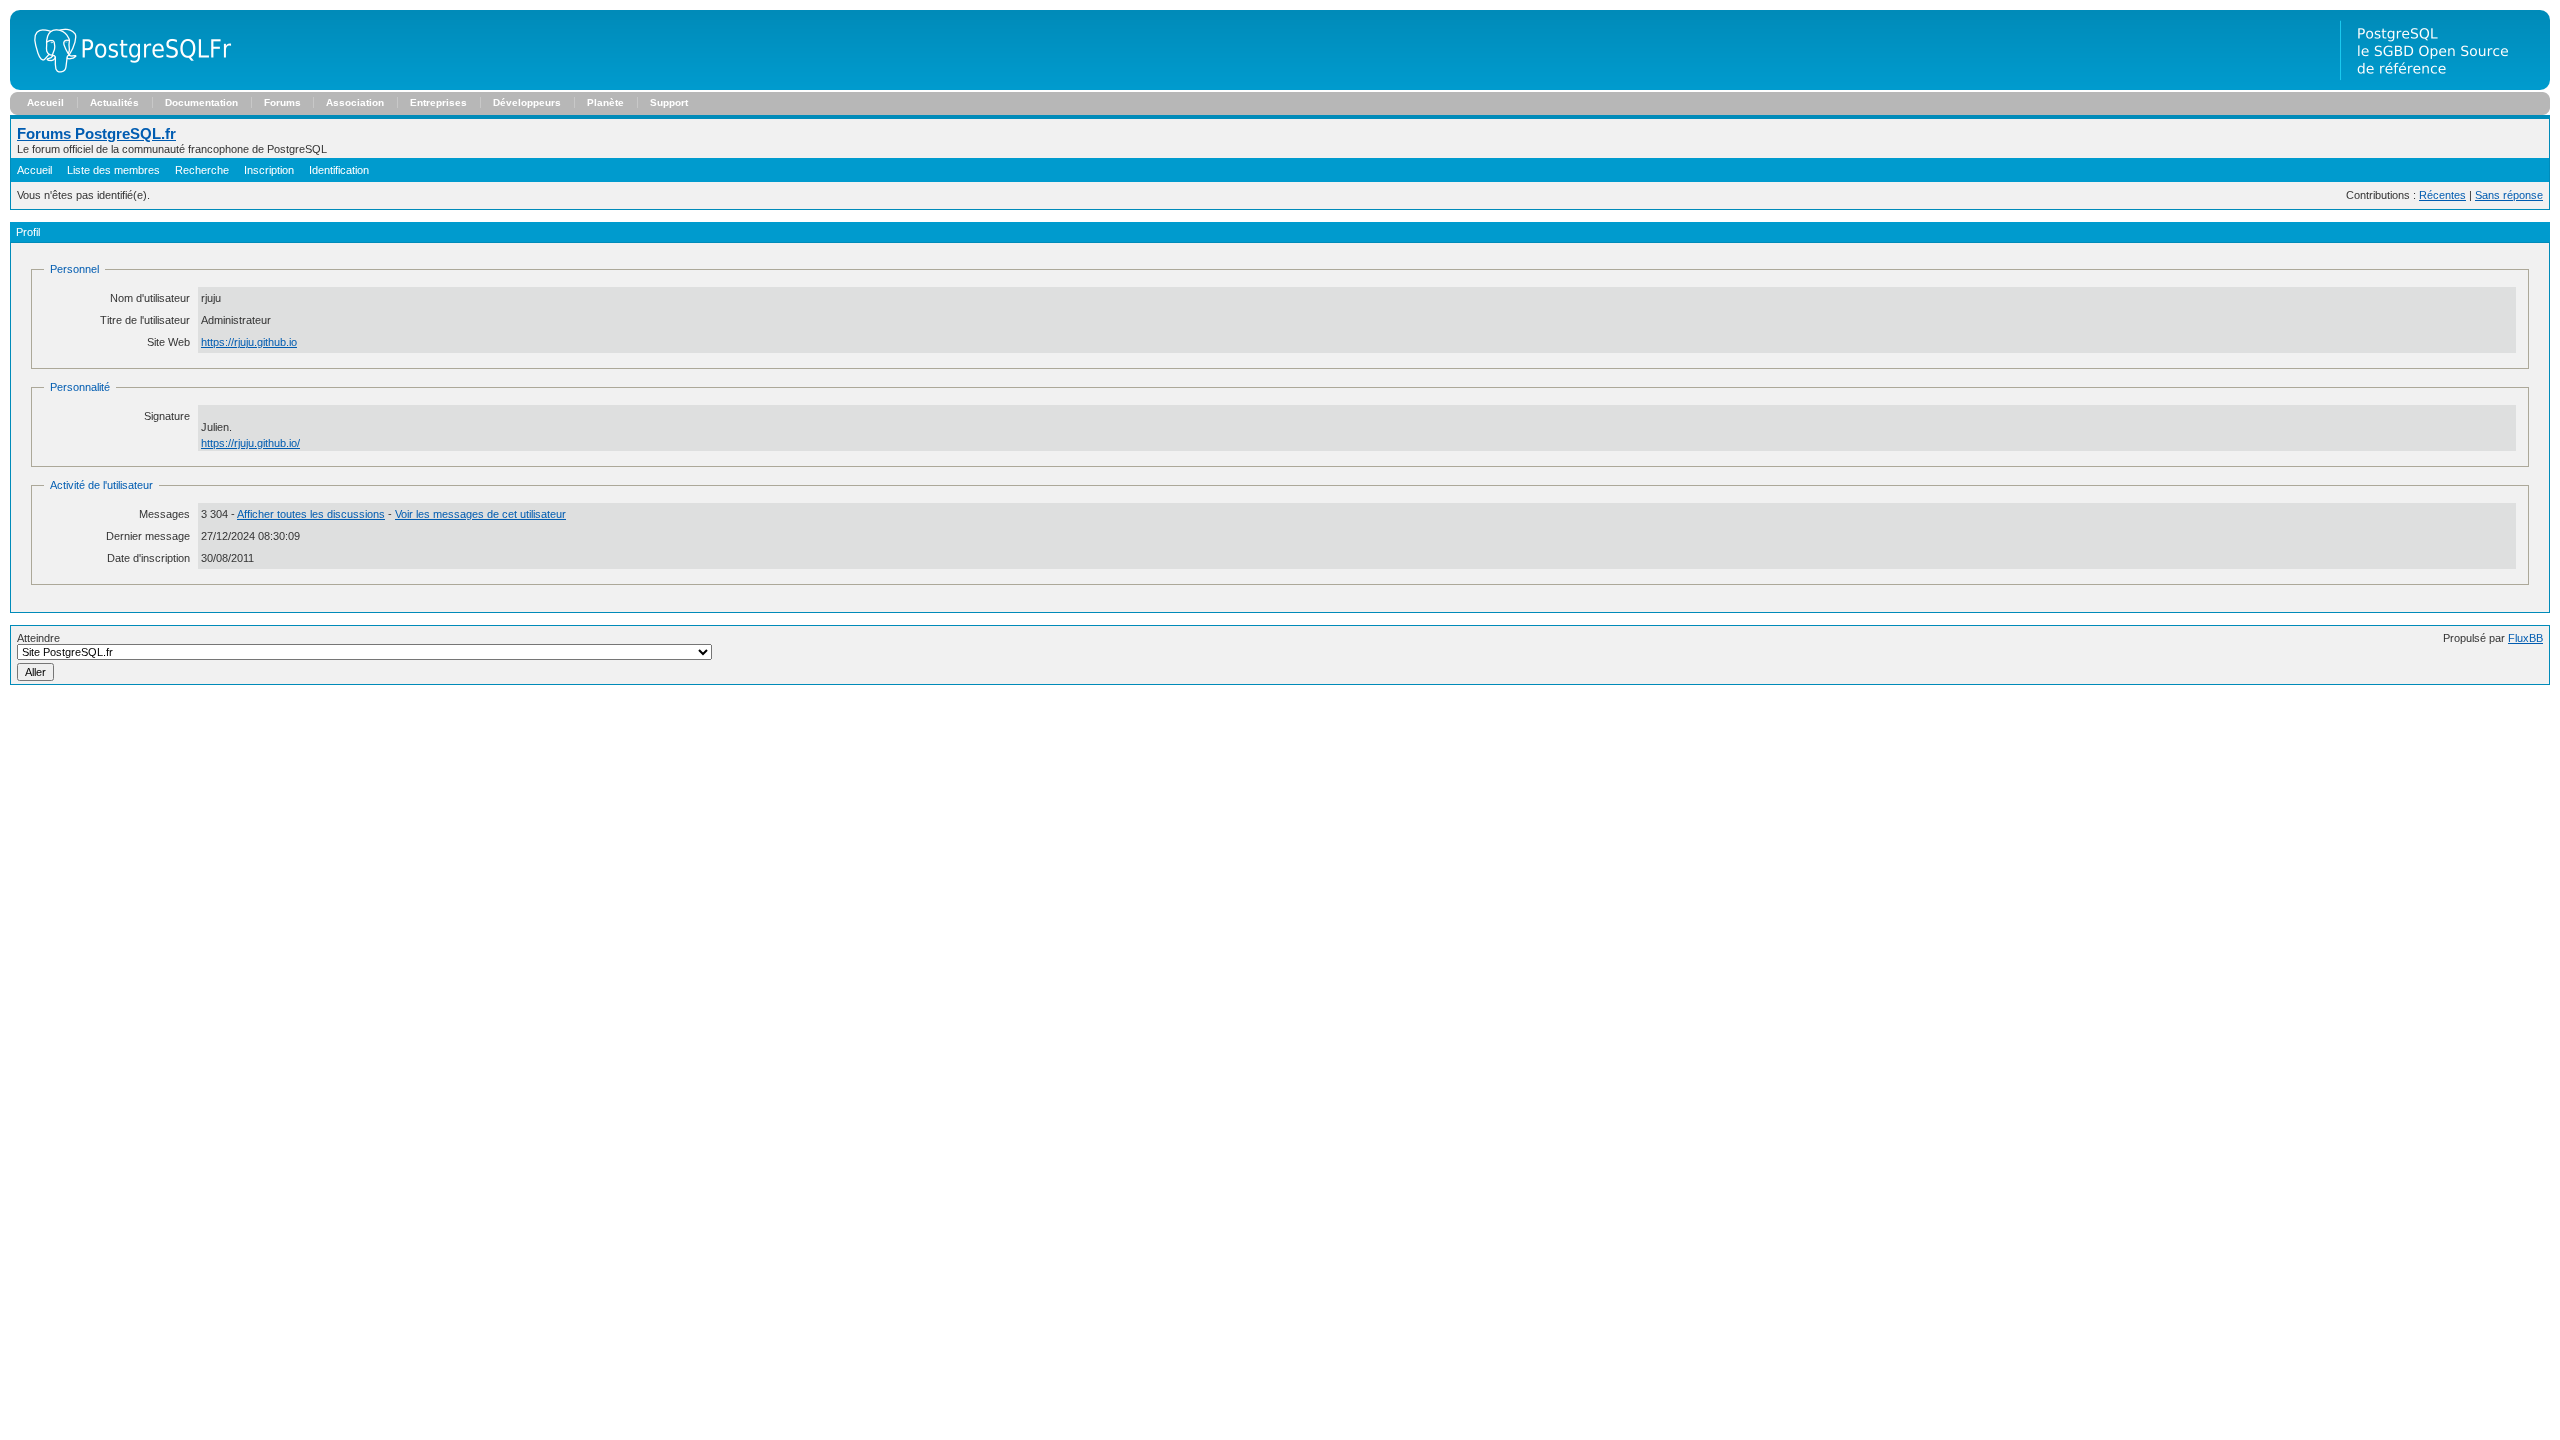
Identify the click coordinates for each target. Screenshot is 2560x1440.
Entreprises (438, 102)
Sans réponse (2509, 195)
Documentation (201, 102)
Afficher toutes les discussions (311, 514)
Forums (282, 102)
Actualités (114, 102)
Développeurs (527, 102)
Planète (605, 102)
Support (669, 102)
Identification (339, 170)
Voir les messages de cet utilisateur (480, 514)
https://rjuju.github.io (249, 342)
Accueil (45, 102)
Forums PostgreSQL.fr (96, 133)
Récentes (2442, 195)
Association (355, 102)
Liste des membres (113, 170)
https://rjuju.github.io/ (250, 443)
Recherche (202, 170)
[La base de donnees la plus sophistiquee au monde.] (2445, 86)
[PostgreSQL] (125, 86)
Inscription (269, 170)
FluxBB (2525, 638)
